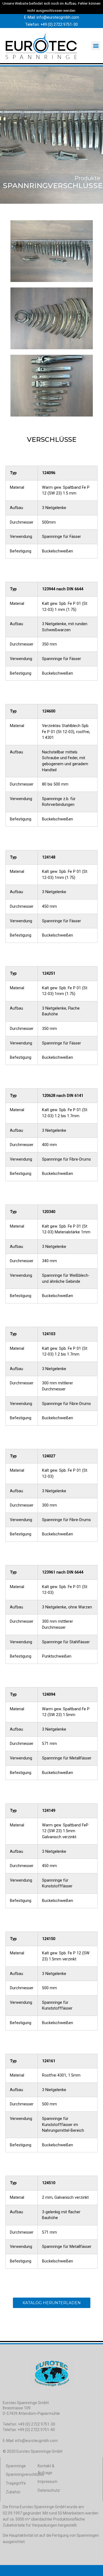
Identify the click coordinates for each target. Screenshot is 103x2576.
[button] (96, 46)
